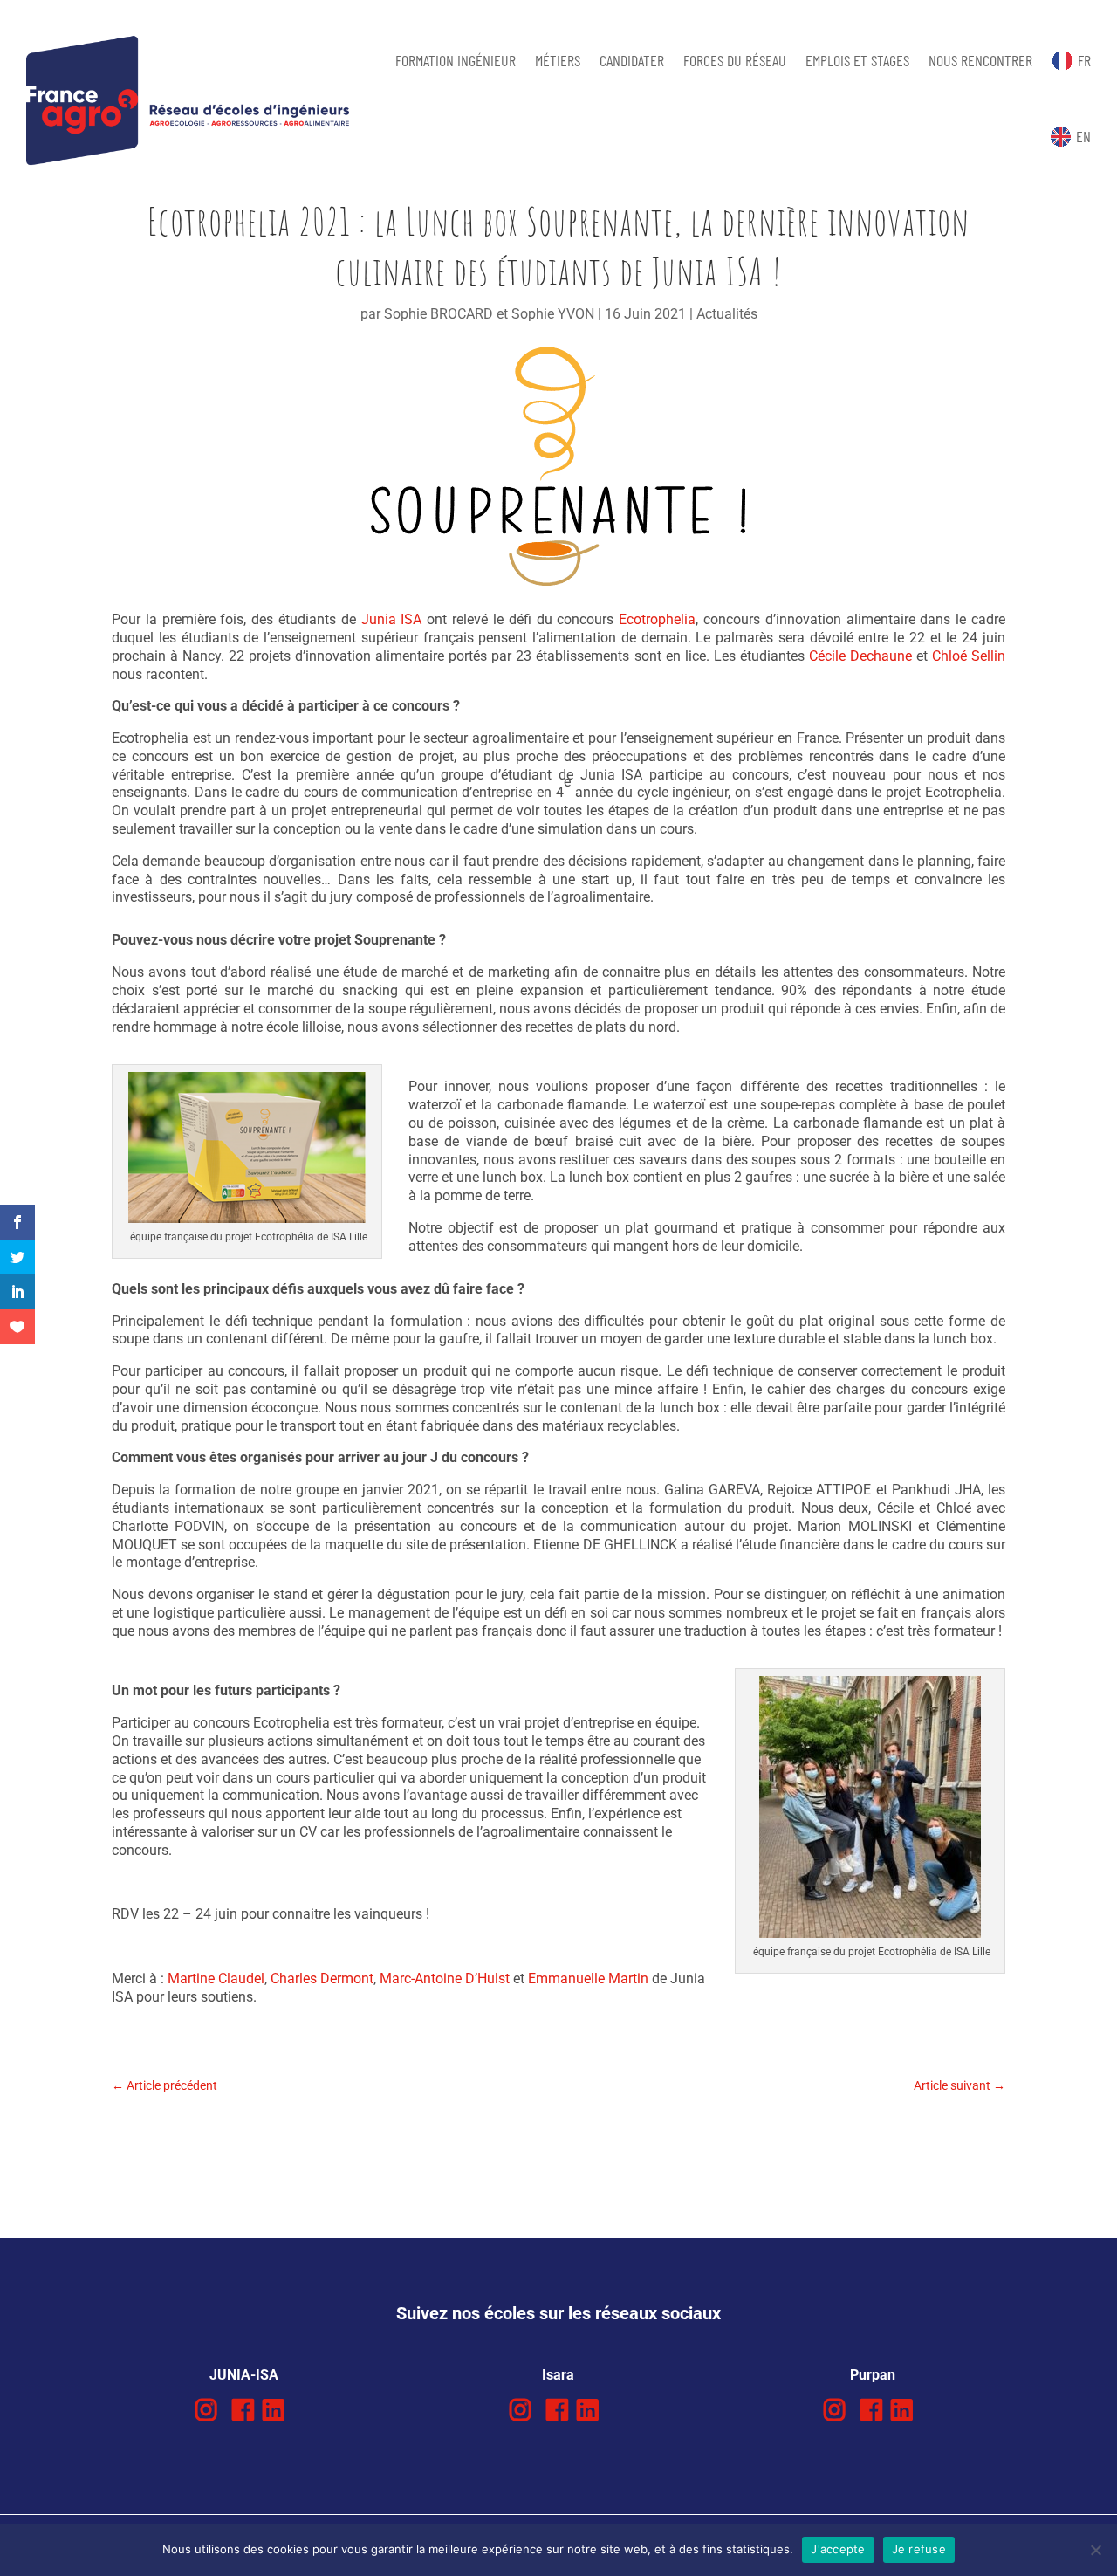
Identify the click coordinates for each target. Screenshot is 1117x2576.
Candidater (632, 60)
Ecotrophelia (657, 619)
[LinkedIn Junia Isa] (274, 2411)
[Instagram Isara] (521, 2411)
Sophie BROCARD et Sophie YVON (489, 314)
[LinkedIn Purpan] (902, 2411)
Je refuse (919, 2549)
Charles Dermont (322, 1978)
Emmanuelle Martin (588, 1978)
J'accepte (838, 2549)
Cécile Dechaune (860, 656)
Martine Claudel (216, 1978)
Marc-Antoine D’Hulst (445, 1978)
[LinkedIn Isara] (588, 2411)
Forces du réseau (735, 60)
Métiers (558, 60)
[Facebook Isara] (557, 2411)
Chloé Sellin (969, 656)
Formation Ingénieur (456, 60)
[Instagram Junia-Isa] (206, 2411)
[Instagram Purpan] (835, 2411)
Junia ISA (392, 619)
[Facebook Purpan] (871, 2411)
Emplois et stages (857, 60)
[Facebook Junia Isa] (243, 2411)
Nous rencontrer (980, 60)
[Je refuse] (1095, 2550)
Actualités (727, 314)
